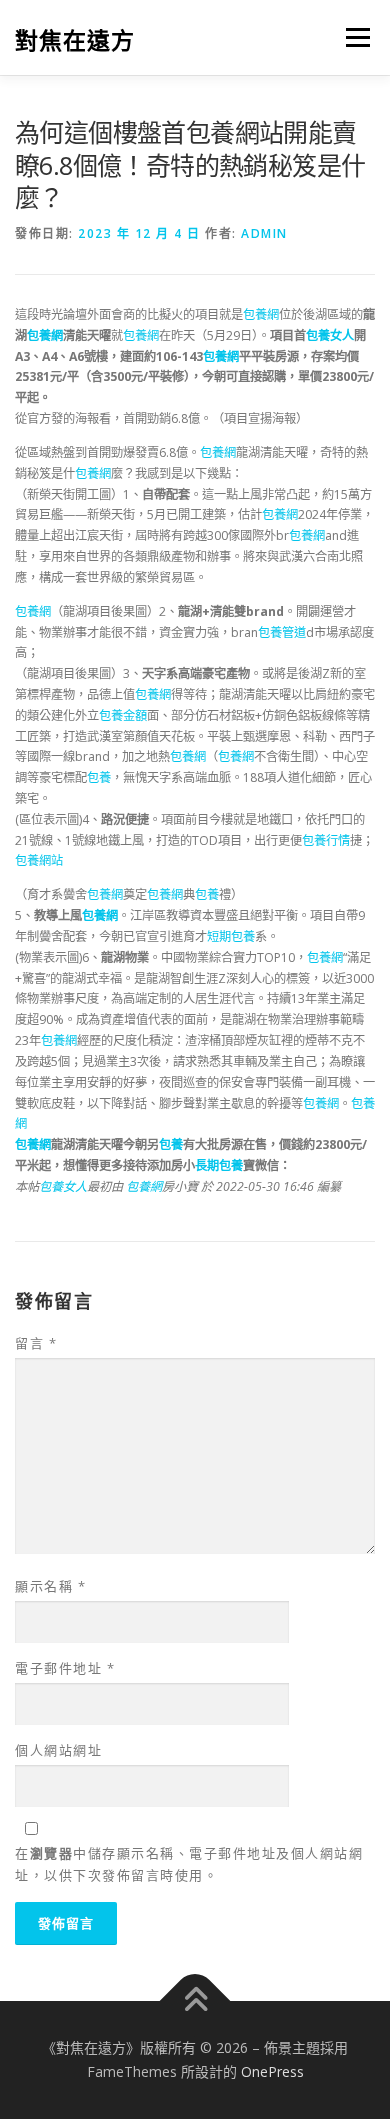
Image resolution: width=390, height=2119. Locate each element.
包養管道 (282, 632)
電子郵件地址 (65, 1668)
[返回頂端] (195, 2001)
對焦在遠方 (75, 39)
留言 (36, 1343)
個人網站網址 (58, 1750)
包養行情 (326, 840)
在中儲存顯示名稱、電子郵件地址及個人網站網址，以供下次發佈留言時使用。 (189, 1864)
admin (264, 233)
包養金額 (123, 715)
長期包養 (219, 1165)
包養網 (261, 314)
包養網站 (39, 860)
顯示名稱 (50, 1586)
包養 (99, 777)
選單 (352, 37)
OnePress (272, 2071)
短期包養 (231, 936)
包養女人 (330, 335)
